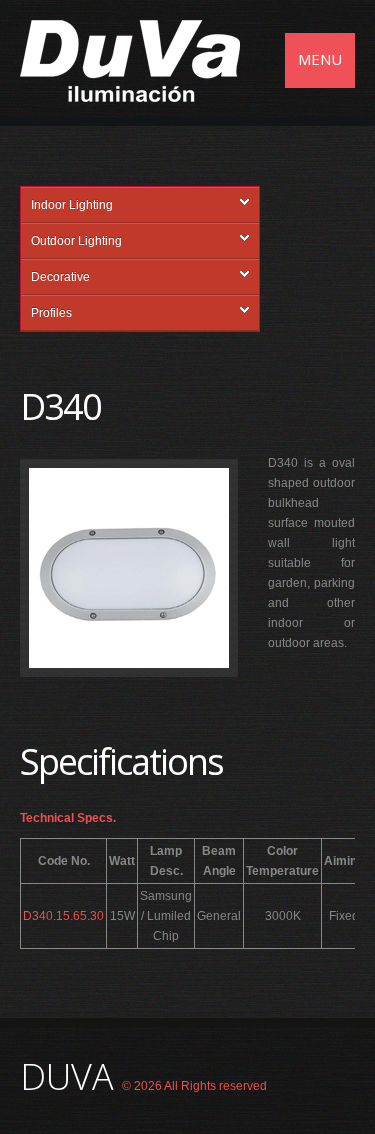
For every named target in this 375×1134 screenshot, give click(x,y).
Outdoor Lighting (76, 241)
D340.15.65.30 (63, 916)
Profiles (51, 313)
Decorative (60, 277)
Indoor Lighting (72, 205)
